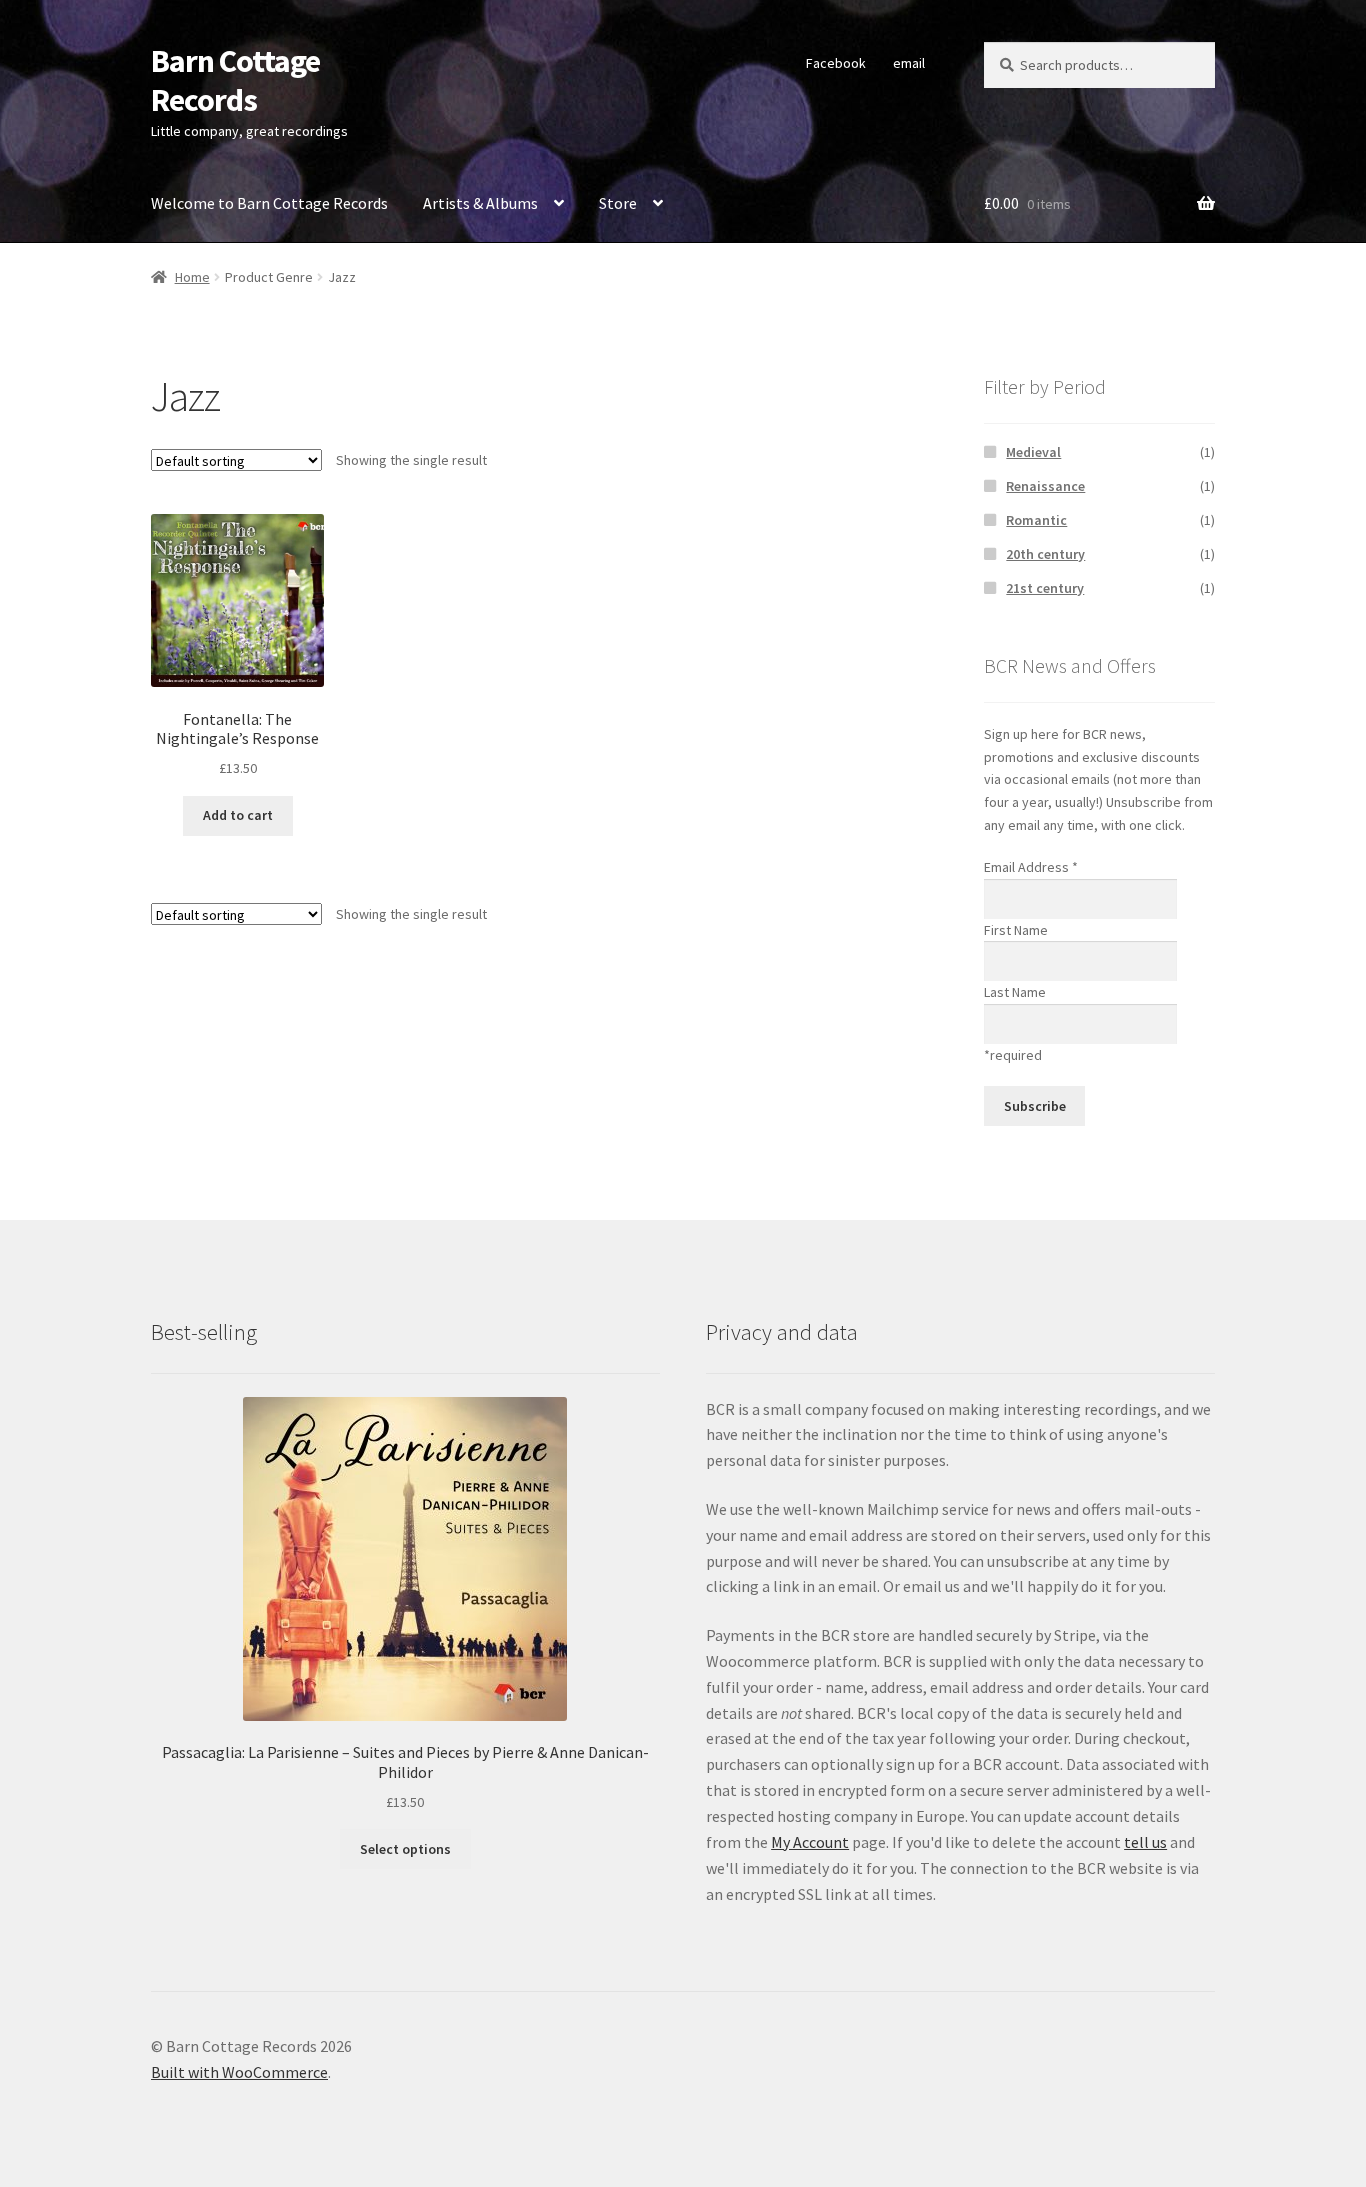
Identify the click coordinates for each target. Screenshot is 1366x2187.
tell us (1145, 1842)
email (909, 63)
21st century (1045, 588)
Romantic (1036, 520)
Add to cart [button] (238, 815)
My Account (810, 1842)
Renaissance (1045, 486)
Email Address (1031, 867)
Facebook (836, 63)
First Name (1016, 930)
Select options (405, 1849)
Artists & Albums (480, 203)
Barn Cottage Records (235, 80)
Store (618, 203)
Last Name (1015, 992)
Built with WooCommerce (239, 2072)
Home (192, 277)
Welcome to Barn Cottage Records (269, 203)
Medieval (1033, 452)
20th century (1045, 554)
